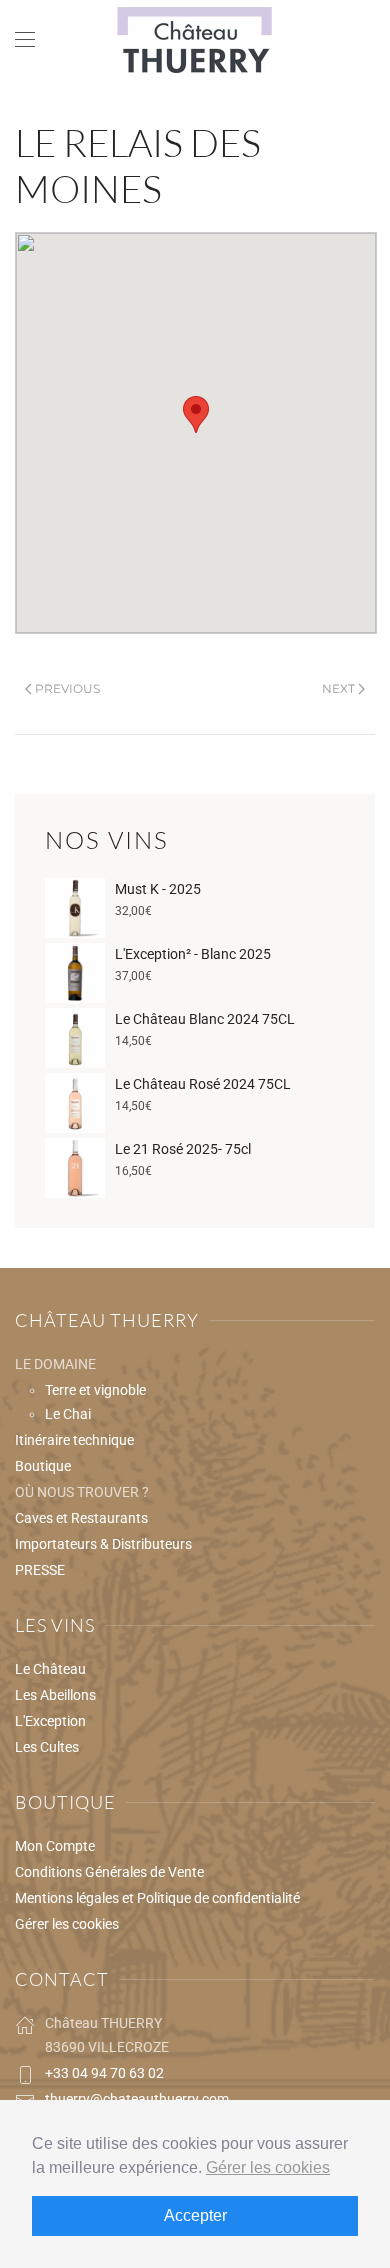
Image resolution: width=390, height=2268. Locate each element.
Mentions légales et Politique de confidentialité (157, 1898)
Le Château (50, 1669)
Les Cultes (47, 1747)
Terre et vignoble (95, 1390)
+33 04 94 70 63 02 (104, 2073)
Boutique (43, 1466)
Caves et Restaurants (81, 1518)
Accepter (195, 2215)
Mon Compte (55, 1846)
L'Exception (50, 1721)
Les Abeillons (55, 1695)
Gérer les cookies (67, 1924)
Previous (67, 688)
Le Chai (68, 1414)
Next (338, 688)
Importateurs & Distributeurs (103, 1544)
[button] (25, 40)
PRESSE (40, 1570)
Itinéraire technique (74, 1440)
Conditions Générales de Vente (109, 1872)
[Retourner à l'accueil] (195, 40)
